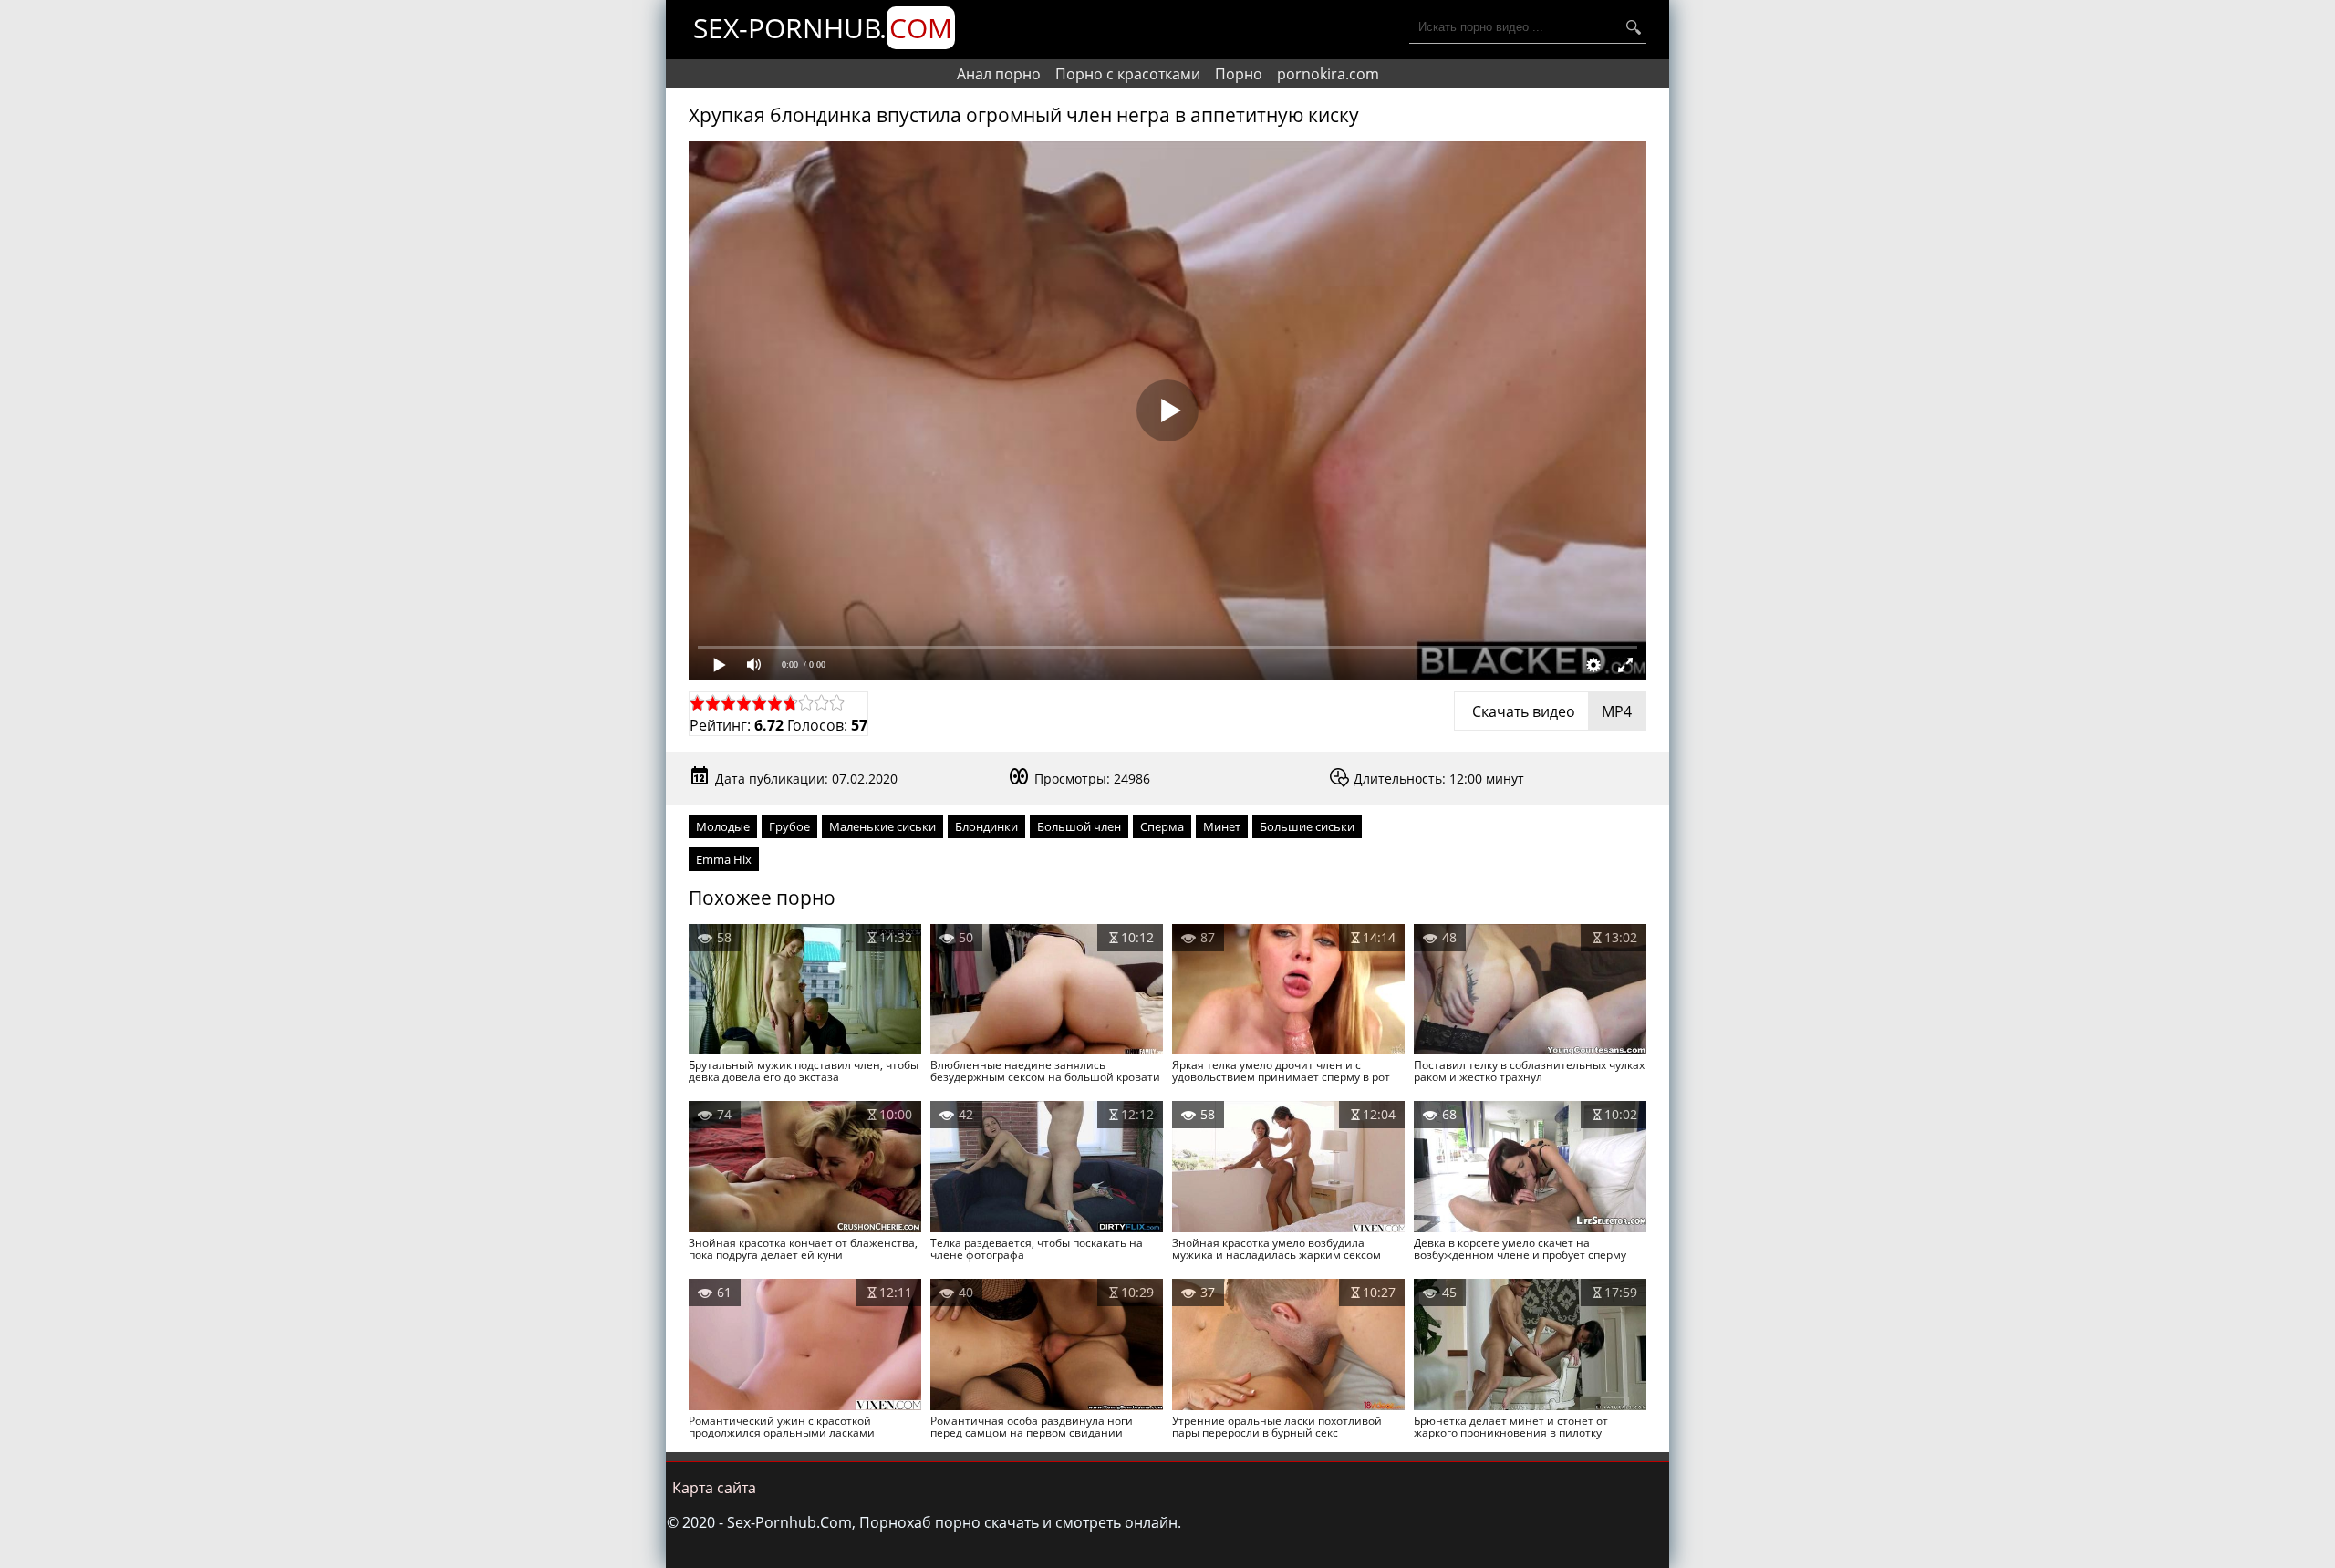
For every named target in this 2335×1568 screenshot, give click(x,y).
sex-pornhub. (823, 28)
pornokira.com (1328, 74)
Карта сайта (714, 1488)
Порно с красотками (1128, 74)
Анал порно (999, 74)
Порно (1239, 74)
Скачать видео (1550, 711)
